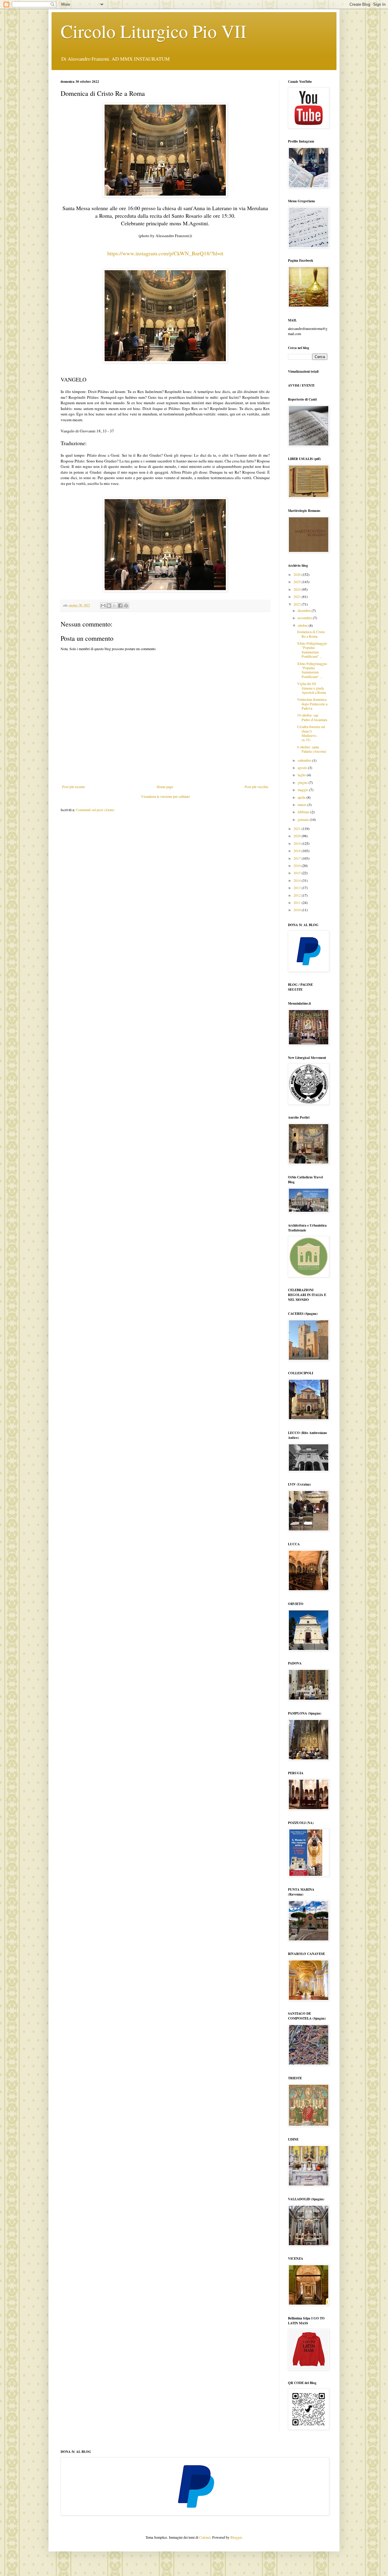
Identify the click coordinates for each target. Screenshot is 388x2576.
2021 (298, 828)
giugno (303, 782)
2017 (298, 858)
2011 (298, 902)
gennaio (304, 819)
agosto (303, 767)
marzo (303, 804)
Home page (165, 787)
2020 (298, 836)
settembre (305, 760)
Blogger (236, 2537)
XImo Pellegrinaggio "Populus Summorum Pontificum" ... (312, 650)
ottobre (303, 625)
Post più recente (74, 787)
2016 (298, 865)
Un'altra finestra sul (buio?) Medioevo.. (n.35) (311, 733)
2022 (298, 604)
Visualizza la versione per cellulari (165, 796)
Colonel (205, 2537)
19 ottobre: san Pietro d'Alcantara (312, 717)
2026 (298, 574)
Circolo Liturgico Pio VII (154, 31)
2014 (298, 880)
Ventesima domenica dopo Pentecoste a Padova (312, 704)
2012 (298, 895)
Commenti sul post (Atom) (95, 810)
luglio (302, 775)
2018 (298, 851)
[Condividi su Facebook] (120, 606)
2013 (298, 888)
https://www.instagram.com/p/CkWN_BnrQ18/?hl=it (165, 253)
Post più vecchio (256, 787)
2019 (298, 843)
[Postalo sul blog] (109, 606)
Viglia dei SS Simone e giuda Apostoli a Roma (311, 688)
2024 (298, 589)
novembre (305, 618)
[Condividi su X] (115, 606)
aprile (302, 797)
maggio (303, 790)
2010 (298, 910)
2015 (298, 873)
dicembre (305, 610)
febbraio (304, 812)
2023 (298, 596)
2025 (298, 582)
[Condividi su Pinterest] (126, 606)
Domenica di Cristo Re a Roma (311, 634)
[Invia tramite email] (103, 606)
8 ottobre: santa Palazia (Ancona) (312, 749)
